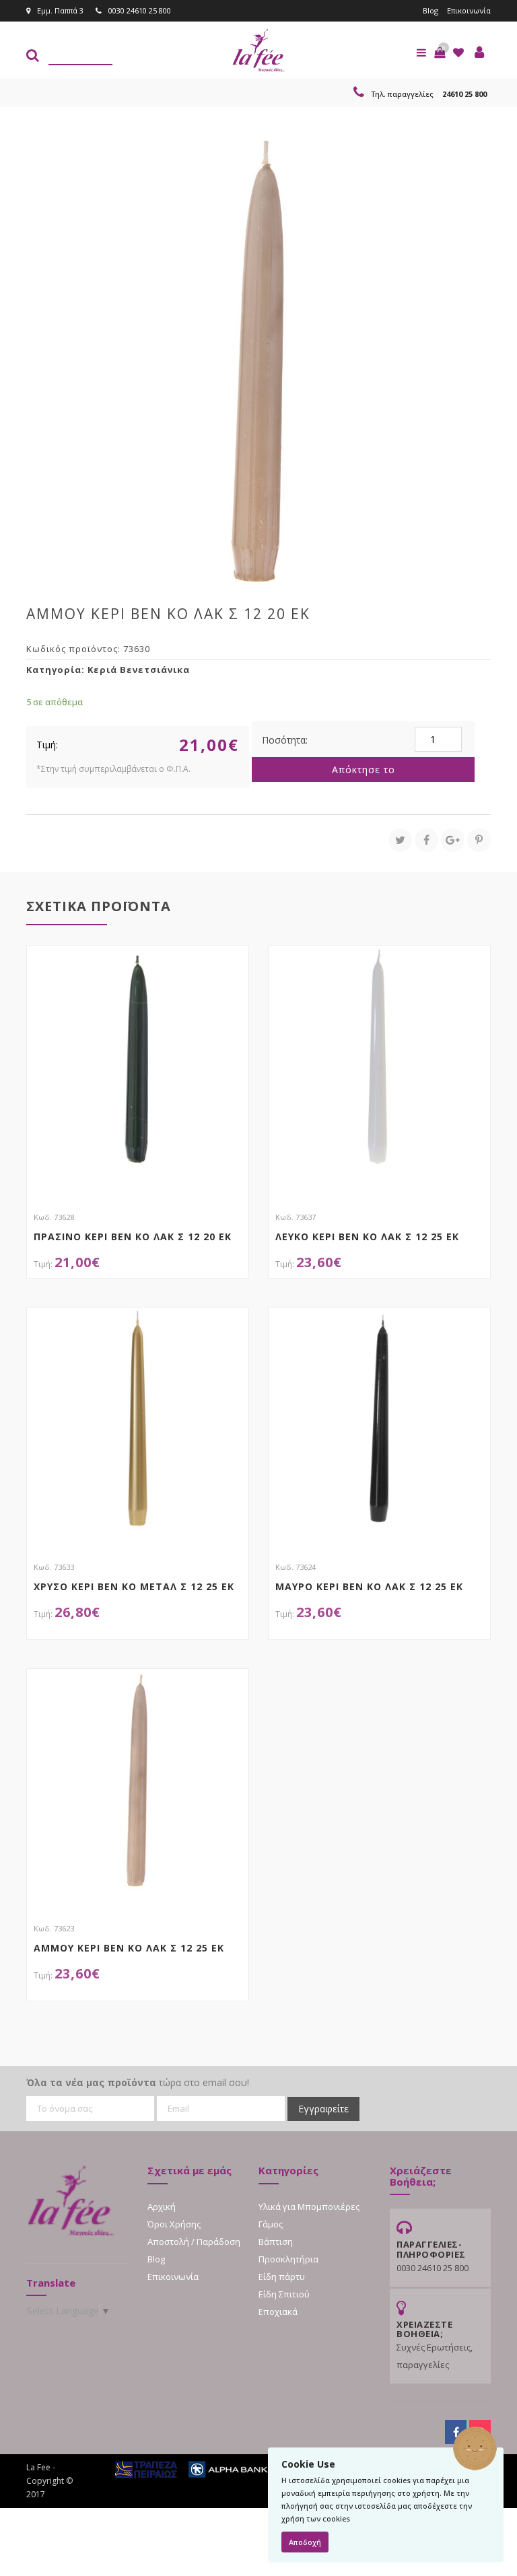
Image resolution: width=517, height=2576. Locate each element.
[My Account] (479, 52)
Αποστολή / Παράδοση (194, 2242)
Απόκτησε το (364, 770)
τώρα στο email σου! (138, 2082)
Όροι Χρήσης (174, 2224)
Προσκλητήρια (288, 2259)
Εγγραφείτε (323, 2109)
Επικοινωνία (469, 10)
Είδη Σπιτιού (284, 2294)
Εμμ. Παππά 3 (60, 10)
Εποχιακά (278, 2312)
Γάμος (271, 2224)
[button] (440, 52)
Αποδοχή (305, 2542)
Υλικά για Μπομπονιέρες (309, 2207)
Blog (430, 10)
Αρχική (162, 2207)
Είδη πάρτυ (282, 2277)
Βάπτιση (276, 2242)
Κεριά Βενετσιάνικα (139, 670)
